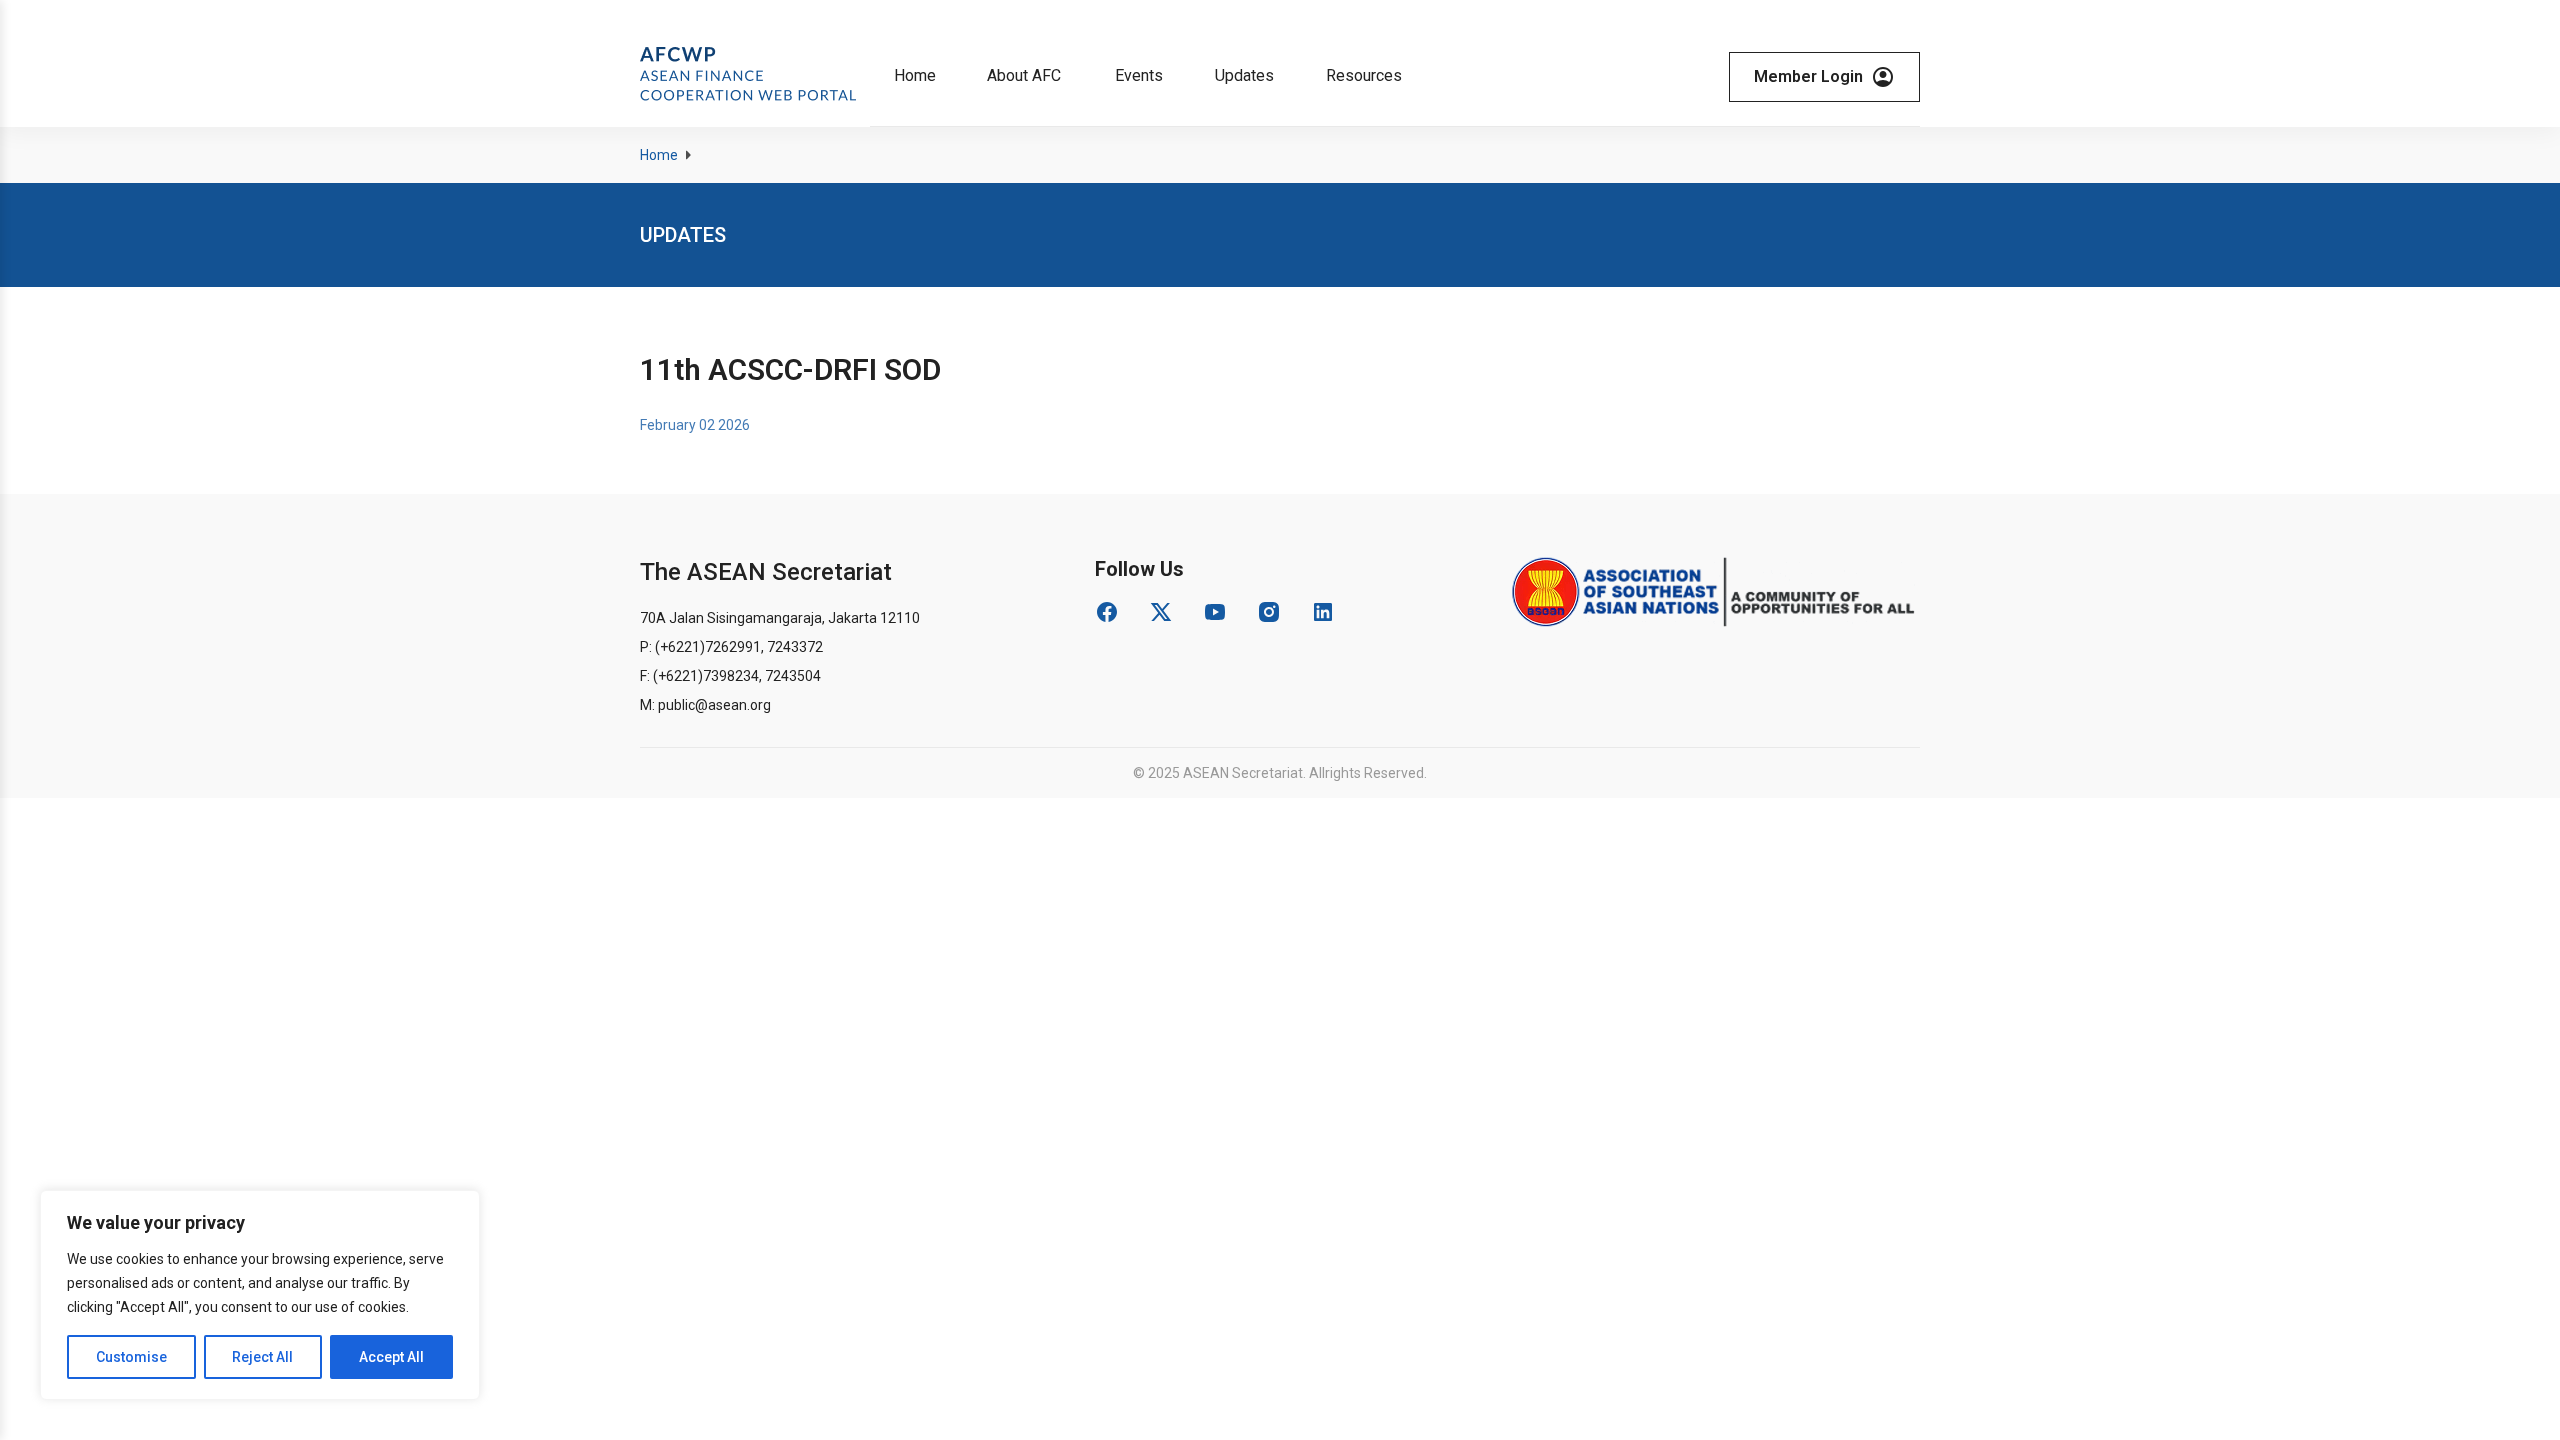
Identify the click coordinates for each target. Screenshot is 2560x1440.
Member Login (1808, 76)
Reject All (262, 1357)
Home (659, 155)
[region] (260, 1295)
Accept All (391, 1357)
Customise (131, 1357)
